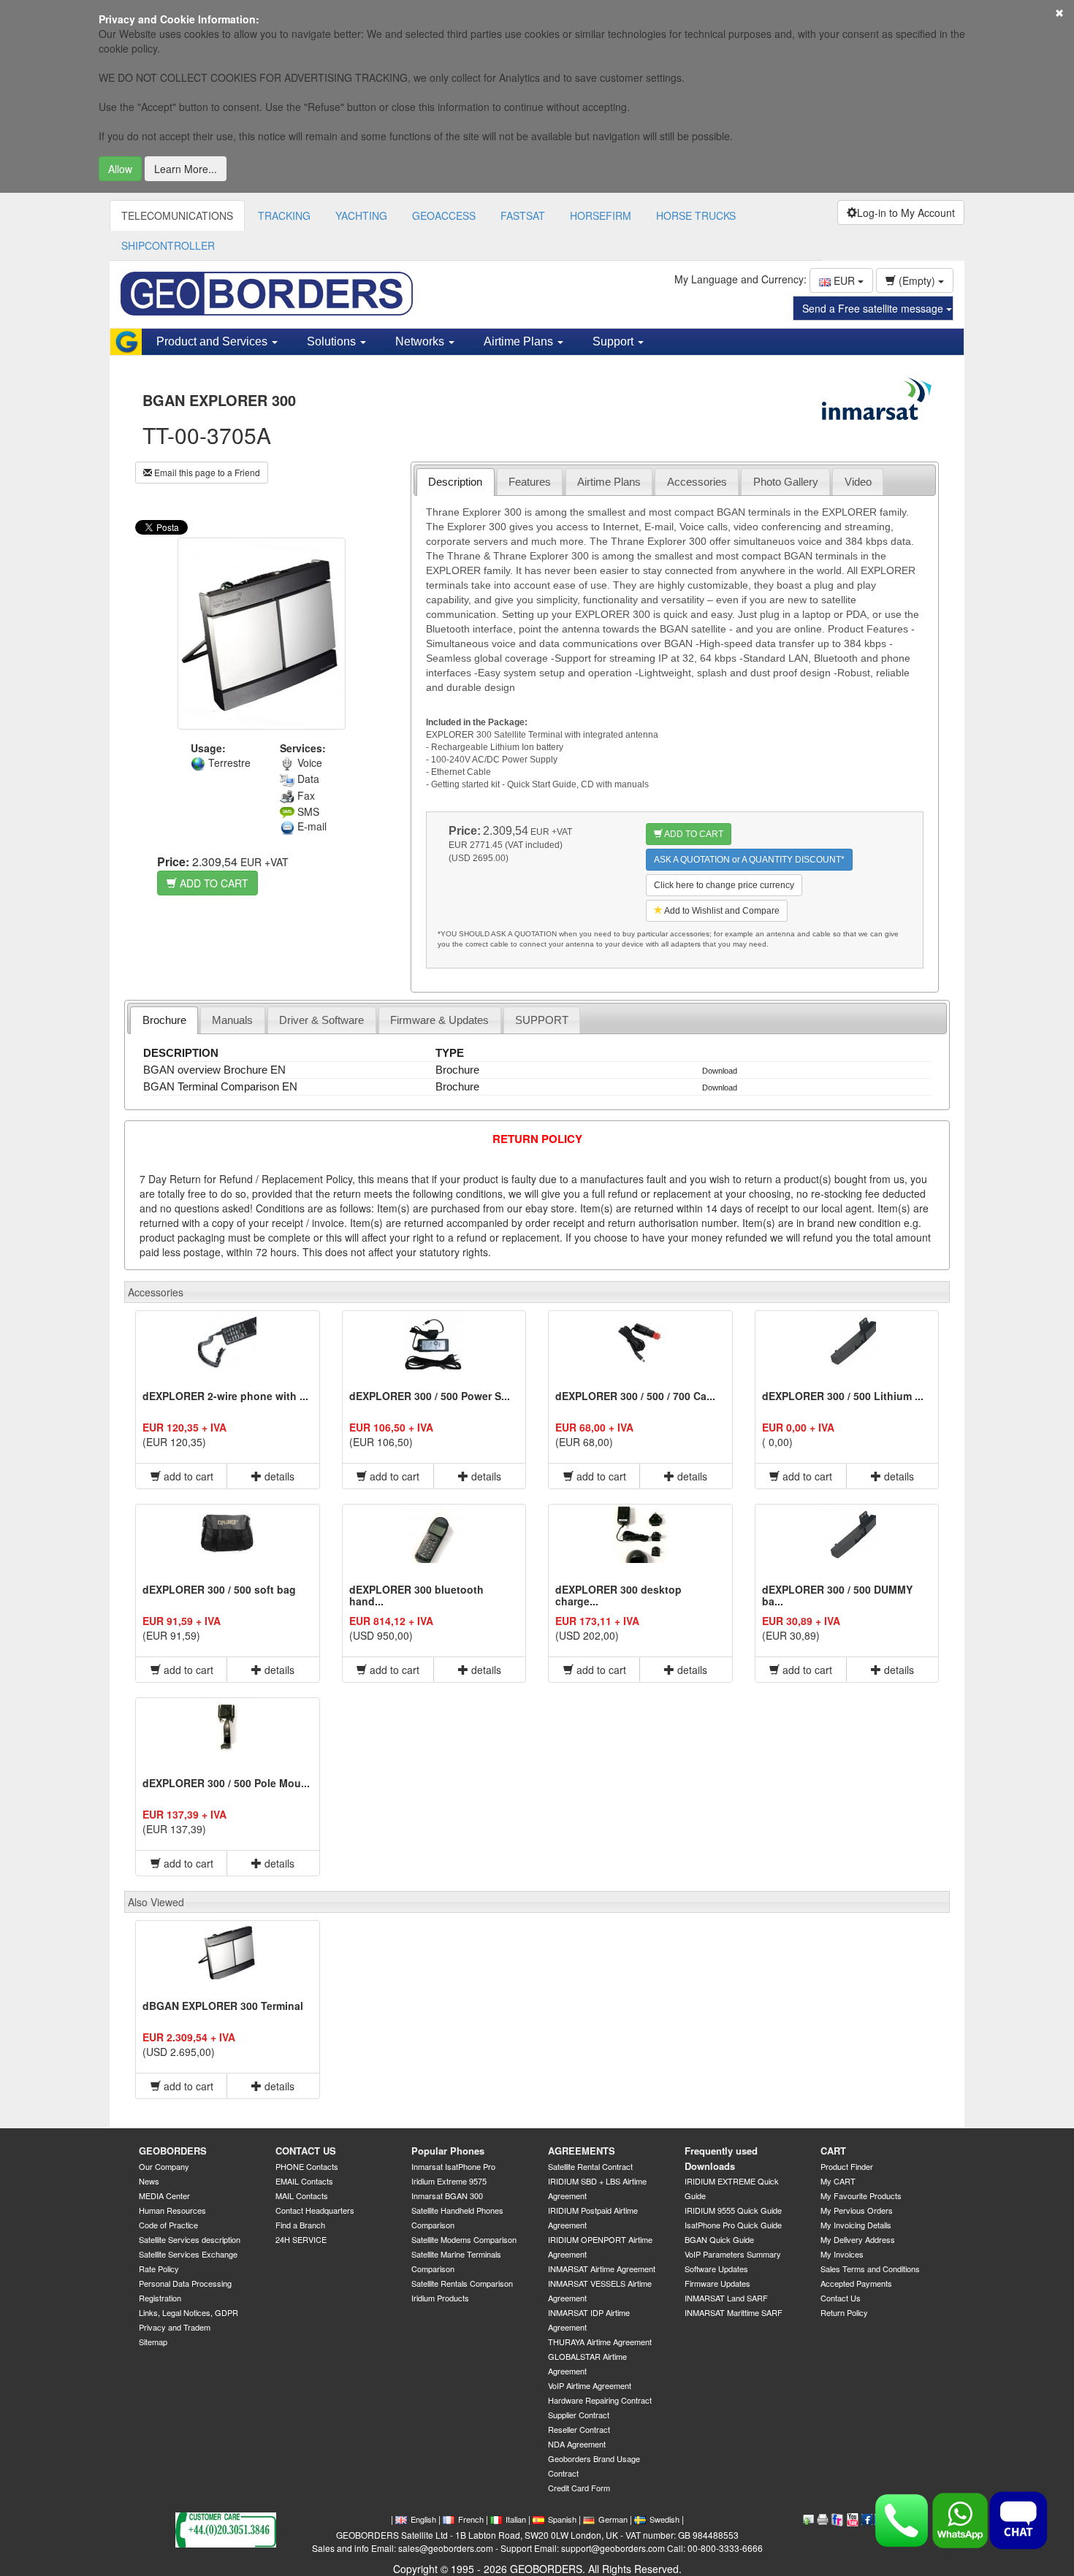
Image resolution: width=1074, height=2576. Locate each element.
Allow (120, 169)
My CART (838, 2181)
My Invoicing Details (856, 2225)
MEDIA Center (164, 2195)
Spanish (562, 2519)
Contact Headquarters (315, 2210)
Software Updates (716, 2269)
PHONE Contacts (307, 2166)
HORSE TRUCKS (696, 215)
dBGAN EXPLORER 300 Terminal (223, 2006)
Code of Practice (168, 2225)
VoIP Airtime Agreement (590, 2385)
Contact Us (841, 2298)
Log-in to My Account (906, 213)
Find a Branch (300, 2225)
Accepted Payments (856, 2283)
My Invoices (842, 2254)
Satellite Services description (190, 2239)
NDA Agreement (577, 2444)
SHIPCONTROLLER (168, 245)
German (613, 2519)
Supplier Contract (579, 2415)
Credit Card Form (579, 2488)
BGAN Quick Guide (719, 2239)
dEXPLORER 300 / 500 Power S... (430, 1396)
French (471, 2519)
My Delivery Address (858, 2239)
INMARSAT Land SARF (726, 2298)
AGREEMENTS (582, 2151)
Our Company (164, 2166)
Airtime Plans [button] (520, 341)
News (149, 2181)
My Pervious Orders (857, 2210)
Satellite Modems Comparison (464, 2239)
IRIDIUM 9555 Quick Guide (733, 2210)
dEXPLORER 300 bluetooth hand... (416, 1595)
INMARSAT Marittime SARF (734, 2312)
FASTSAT (523, 215)
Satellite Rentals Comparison (462, 2283)
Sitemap (153, 2342)
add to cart (187, 1476)
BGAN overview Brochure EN (214, 1070)
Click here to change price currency (724, 885)
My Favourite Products (861, 2195)
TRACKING (284, 215)
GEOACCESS (444, 215)
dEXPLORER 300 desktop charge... (618, 1595)
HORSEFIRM (601, 215)
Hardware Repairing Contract (600, 2400)
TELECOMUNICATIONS (177, 215)
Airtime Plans (609, 482)
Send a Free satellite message (874, 308)
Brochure (164, 1020)
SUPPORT (542, 1020)
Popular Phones (448, 2151)
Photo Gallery (786, 482)
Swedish (664, 2519)
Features (530, 482)
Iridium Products (440, 2298)
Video (858, 482)
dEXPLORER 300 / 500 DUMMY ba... (837, 1595)
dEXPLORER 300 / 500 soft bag (219, 1589)
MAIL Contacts (302, 2195)
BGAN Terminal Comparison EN (220, 1086)
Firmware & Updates (439, 1020)
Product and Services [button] (213, 341)
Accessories (697, 482)
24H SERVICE (301, 2239)
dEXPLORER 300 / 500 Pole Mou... (226, 1783)
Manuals (232, 1020)
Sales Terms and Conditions (870, 2269)
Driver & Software (321, 1020)
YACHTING (361, 215)
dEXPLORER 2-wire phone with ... (225, 1396)
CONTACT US (306, 2151)
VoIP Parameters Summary (733, 2254)
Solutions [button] (333, 341)
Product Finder (847, 2166)
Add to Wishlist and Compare (721, 911)
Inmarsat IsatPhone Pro (453, 2166)
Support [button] (614, 341)
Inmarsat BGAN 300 (447, 2195)
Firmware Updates (717, 2283)
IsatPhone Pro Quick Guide (733, 2225)
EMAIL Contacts (304, 2181)
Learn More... (186, 169)
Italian (516, 2519)
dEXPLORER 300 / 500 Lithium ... (843, 1396)
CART (833, 2151)
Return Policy (844, 2312)
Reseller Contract (579, 2429)
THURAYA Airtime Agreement (600, 2342)
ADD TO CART (213, 883)
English (423, 2519)
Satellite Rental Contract (590, 2166)
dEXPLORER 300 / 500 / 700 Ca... (635, 1396)
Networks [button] (421, 341)
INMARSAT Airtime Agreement (602, 2269)
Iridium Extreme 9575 (449, 2181)
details (278, 1476)
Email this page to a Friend (206, 472)
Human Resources (172, 2210)
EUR (844, 280)
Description (455, 482)
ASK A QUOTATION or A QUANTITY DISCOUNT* (749, 860)
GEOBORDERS (173, 2151)
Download (720, 1071)
